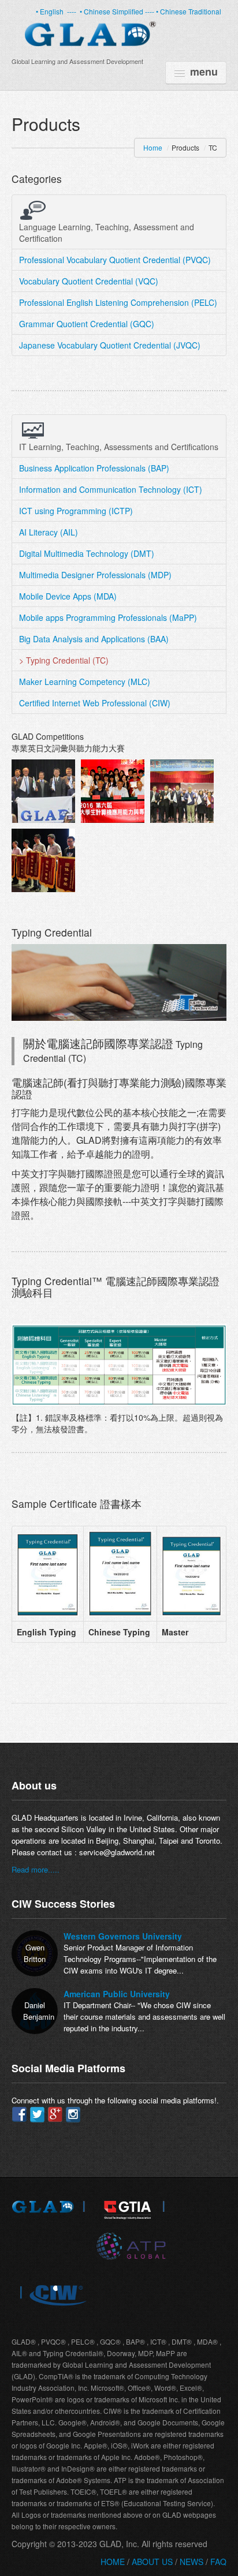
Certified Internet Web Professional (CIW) (95, 703)
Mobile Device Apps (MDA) (68, 596)
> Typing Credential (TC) (64, 660)
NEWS (191, 2562)
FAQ (217, 2562)
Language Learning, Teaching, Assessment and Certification (107, 233)
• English (51, 11)
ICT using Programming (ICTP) (76, 511)
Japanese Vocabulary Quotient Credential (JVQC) (110, 345)
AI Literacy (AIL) (49, 532)
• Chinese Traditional (189, 11)
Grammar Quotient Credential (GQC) (87, 324)
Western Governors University (123, 1936)
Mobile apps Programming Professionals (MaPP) (108, 617)
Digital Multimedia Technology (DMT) (87, 553)
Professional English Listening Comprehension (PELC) (118, 302)
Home (153, 147)
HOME (113, 2562)
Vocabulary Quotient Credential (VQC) (89, 281)
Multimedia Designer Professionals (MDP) (95, 575)
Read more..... (36, 1869)
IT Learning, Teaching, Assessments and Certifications (119, 447)
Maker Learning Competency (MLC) (85, 682)
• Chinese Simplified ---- (118, 11)
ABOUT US (153, 2562)
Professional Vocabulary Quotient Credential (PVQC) (115, 260)
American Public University (117, 1994)
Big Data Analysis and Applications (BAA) (94, 639)
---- (72, 11)
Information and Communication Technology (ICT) (111, 489)
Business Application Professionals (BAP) (94, 468)
